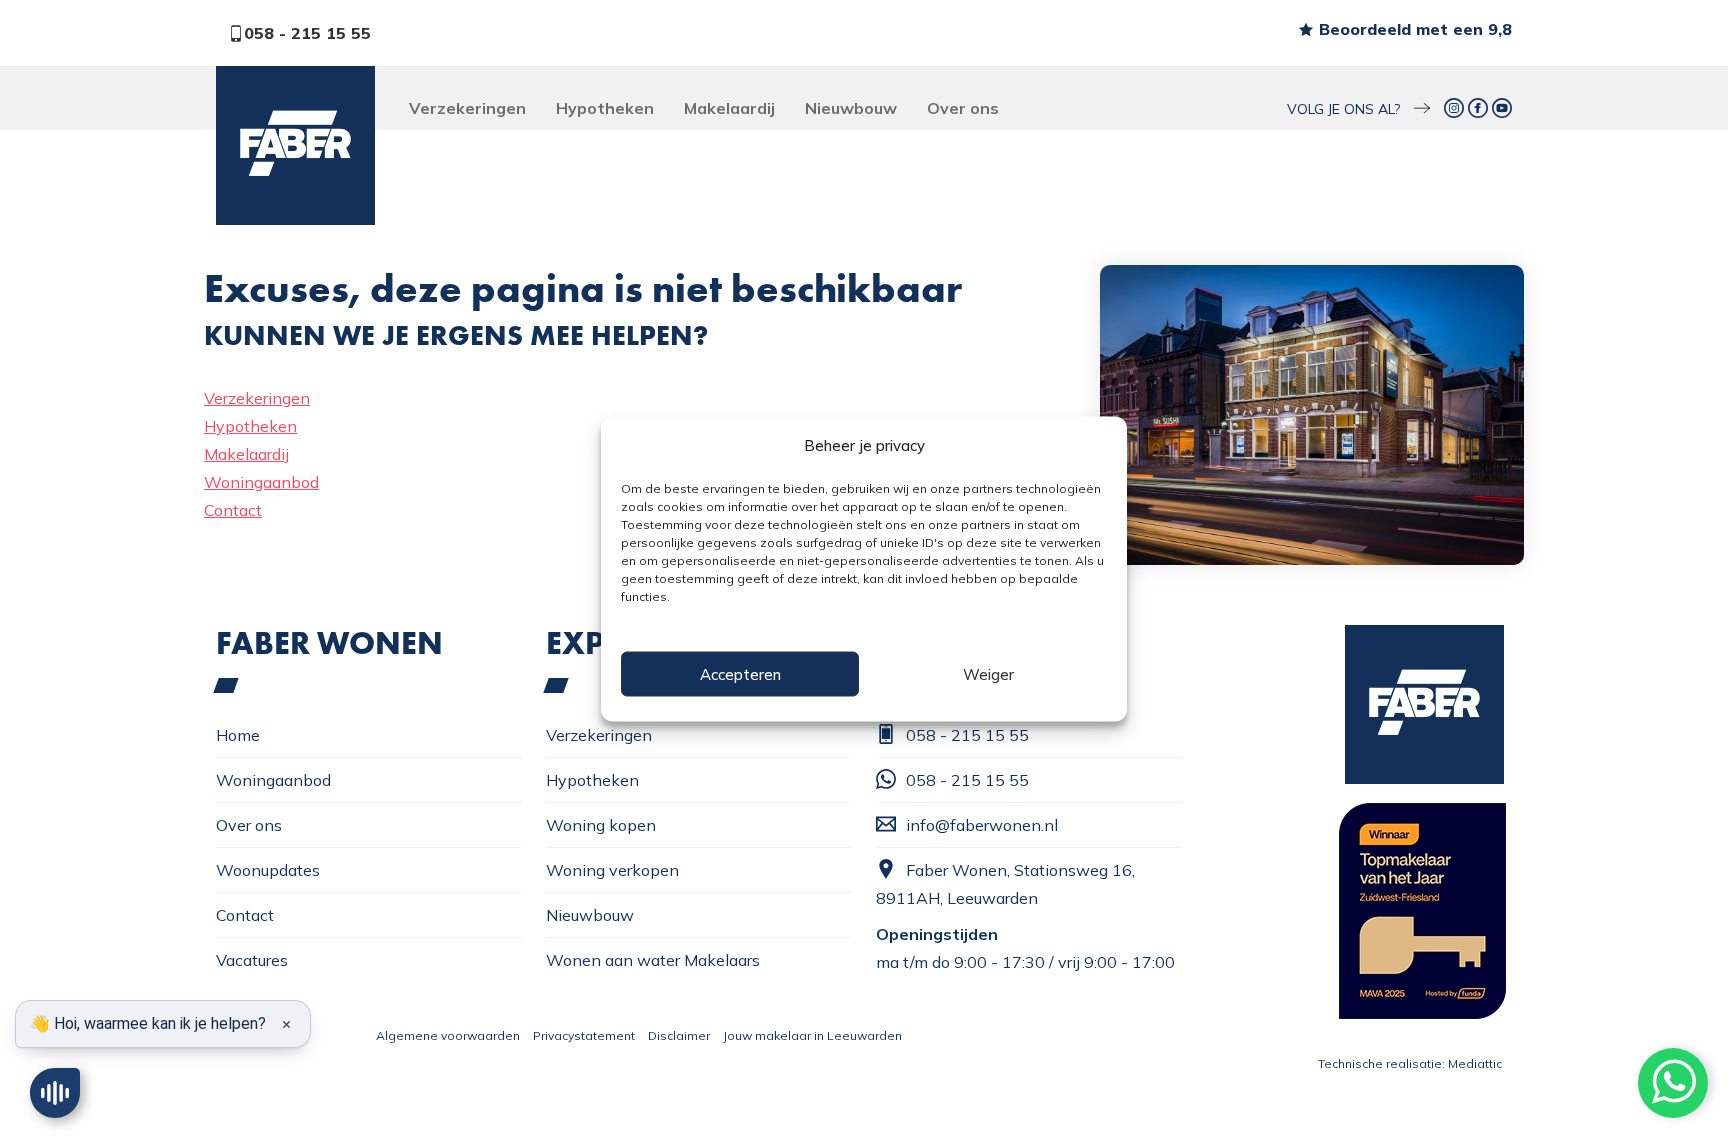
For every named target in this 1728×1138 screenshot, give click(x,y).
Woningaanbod (261, 482)
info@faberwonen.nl (982, 825)
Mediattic (1475, 1063)
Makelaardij (729, 108)
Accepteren (740, 673)
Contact (233, 510)
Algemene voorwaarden (448, 1035)
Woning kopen (601, 825)
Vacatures (252, 960)
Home (238, 735)
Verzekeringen (467, 108)
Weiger (988, 673)
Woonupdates (268, 870)
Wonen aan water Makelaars (653, 960)
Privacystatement (584, 1035)
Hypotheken (605, 108)
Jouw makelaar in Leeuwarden (812, 1035)
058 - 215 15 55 (307, 33)
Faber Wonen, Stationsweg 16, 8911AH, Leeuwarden (1005, 884)
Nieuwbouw (851, 108)
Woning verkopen (612, 870)
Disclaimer (679, 1035)
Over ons (963, 108)
